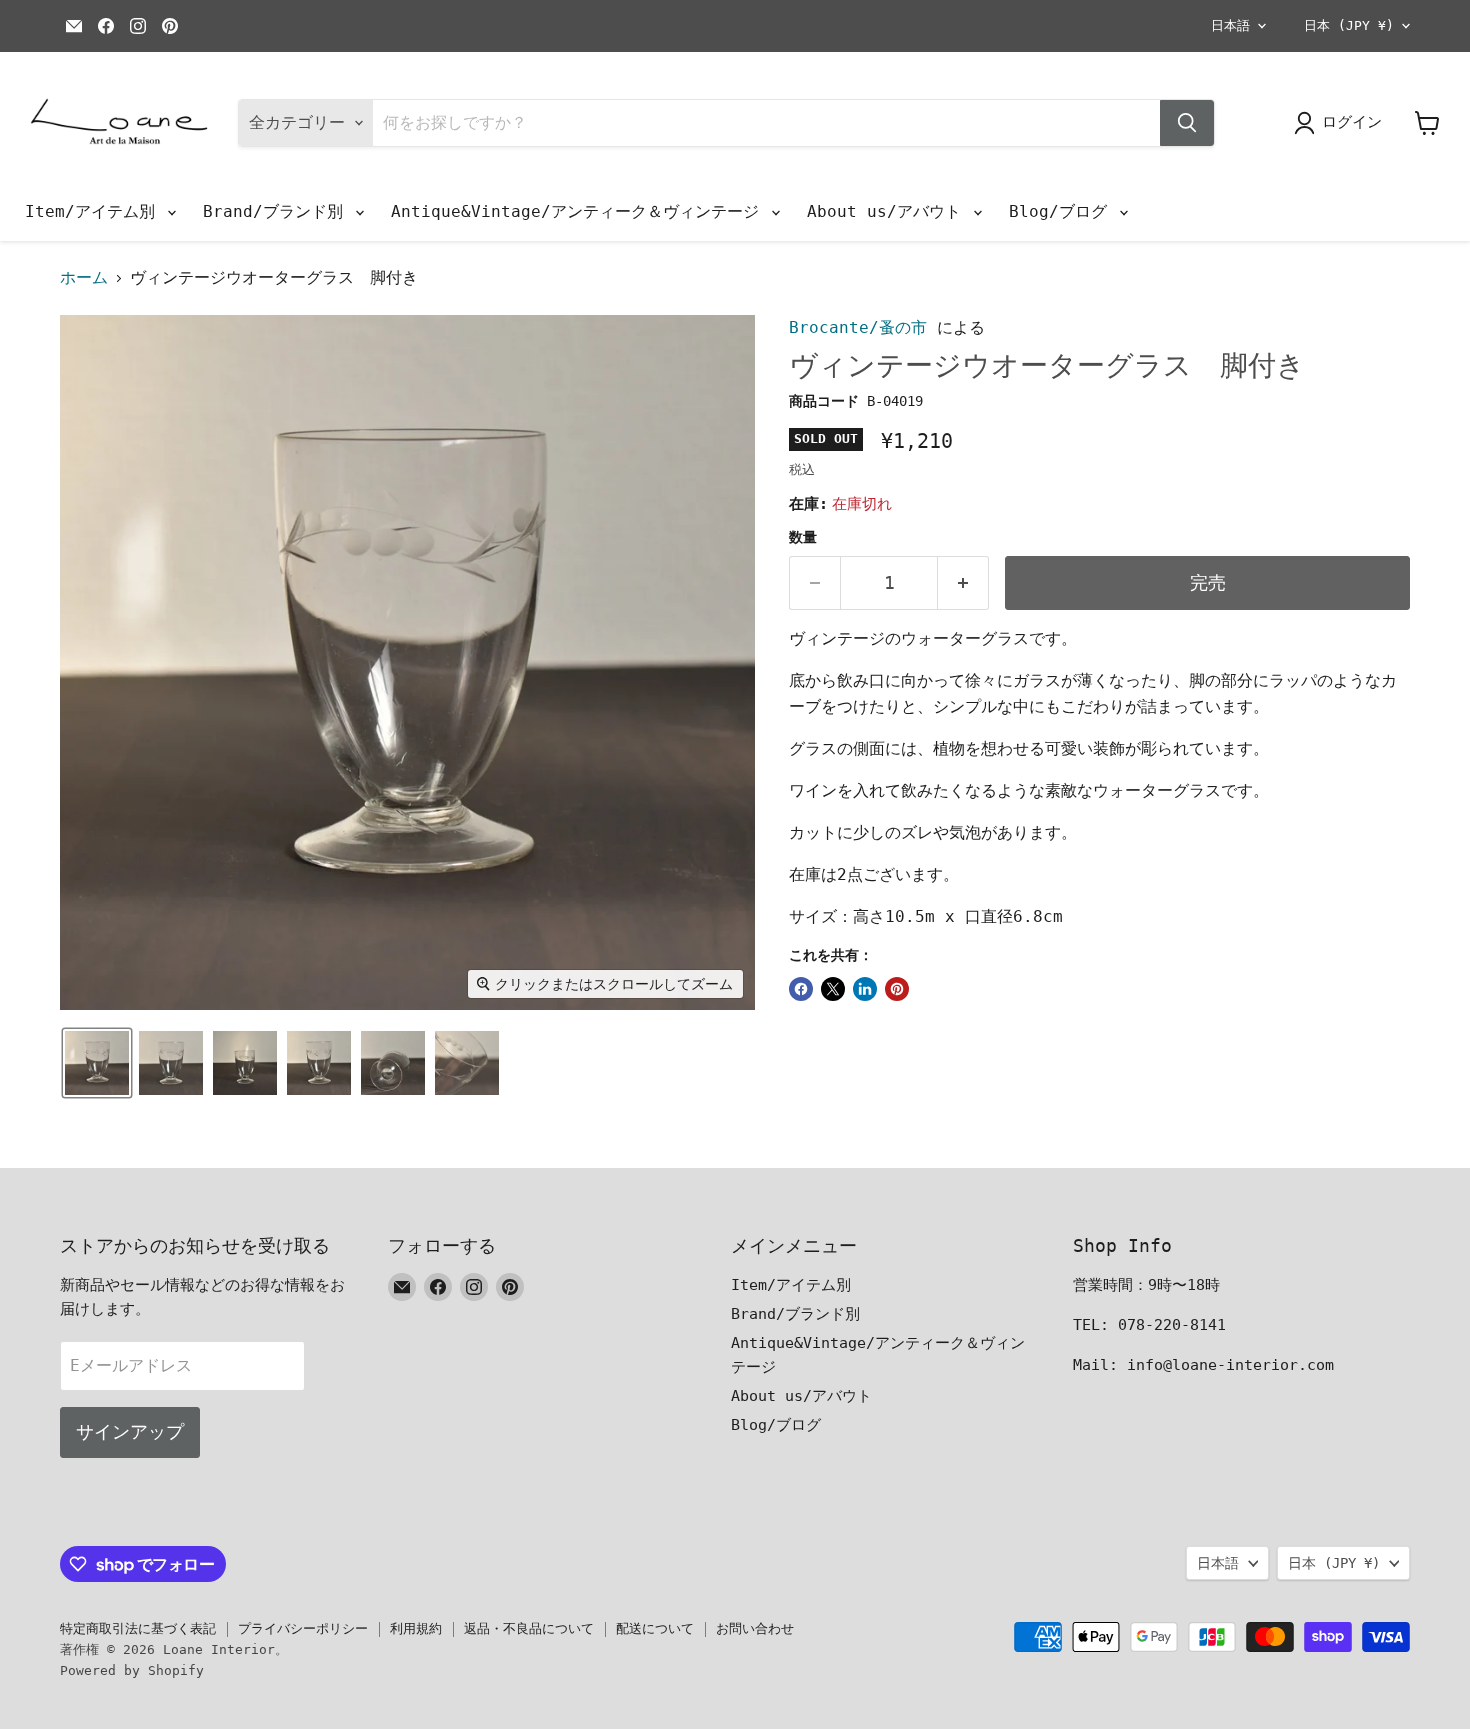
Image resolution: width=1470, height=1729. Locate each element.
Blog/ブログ (1063, 211)
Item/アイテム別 (95, 211)
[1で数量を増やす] (963, 583)
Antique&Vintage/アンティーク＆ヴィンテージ (580, 211)
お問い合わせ (755, 1628)
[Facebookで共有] (801, 989)
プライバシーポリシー (303, 1628)
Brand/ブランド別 (278, 211)
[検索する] (1187, 123)
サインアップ (130, 1431)
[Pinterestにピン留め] (897, 989)
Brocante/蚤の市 (858, 327)
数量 (803, 537)
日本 (1349, 25)
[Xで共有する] (833, 989)
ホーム (84, 278)
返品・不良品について (529, 1628)
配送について (655, 1628)
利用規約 (416, 1628)
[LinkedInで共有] (865, 989)
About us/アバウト (889, 211)
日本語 (1230, 25)
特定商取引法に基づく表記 (138, 1628)
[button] (97, 1063)
